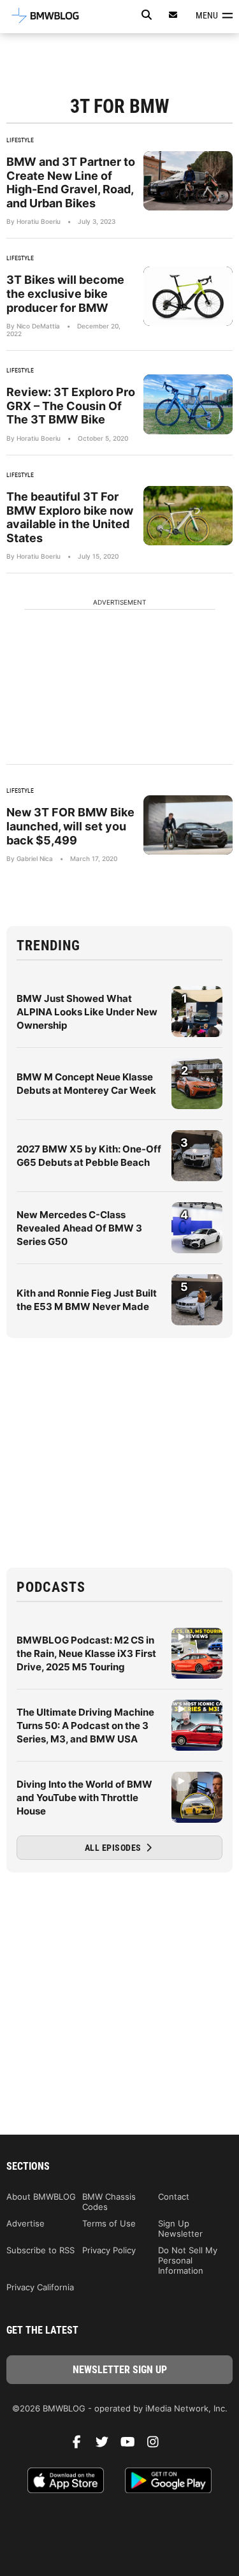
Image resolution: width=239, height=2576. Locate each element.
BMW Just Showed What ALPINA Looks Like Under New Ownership (87, 1012)
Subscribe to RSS (40, 2250)
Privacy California (40, 2287)
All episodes (114, 1848)
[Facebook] (82, 2445)
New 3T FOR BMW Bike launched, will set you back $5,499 (70, 826)
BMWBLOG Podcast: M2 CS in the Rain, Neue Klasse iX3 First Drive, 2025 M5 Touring (86, 1653)
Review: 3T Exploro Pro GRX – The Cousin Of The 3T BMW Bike (71, 406)
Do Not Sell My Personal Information (188, 2260)
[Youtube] (133, 2445)
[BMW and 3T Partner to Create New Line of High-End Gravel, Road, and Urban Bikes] (188, 181)
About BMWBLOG (41, 2197)
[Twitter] (107, 2445)
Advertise (25, 2223)
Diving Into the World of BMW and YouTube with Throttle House (84, 1798)
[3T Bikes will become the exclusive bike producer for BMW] (188, 296)
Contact (174, 2197)
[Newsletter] (173, 15)
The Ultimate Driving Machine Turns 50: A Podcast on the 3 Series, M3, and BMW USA (85, 1726)
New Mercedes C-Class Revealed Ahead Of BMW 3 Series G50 (79, 1228)
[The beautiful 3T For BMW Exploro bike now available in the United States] (188, 516)
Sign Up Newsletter (180, 2228)
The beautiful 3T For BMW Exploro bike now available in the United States (70, 517)
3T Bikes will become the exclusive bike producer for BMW (65, 293)
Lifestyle (20, 140)
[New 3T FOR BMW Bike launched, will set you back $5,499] (188, 825)
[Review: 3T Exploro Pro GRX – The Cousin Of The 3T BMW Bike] (188, 404)
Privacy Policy (109, 2250)
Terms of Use (109, 2223)
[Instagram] (158, 2445)
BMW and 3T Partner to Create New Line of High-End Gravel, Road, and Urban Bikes (71, 182)
